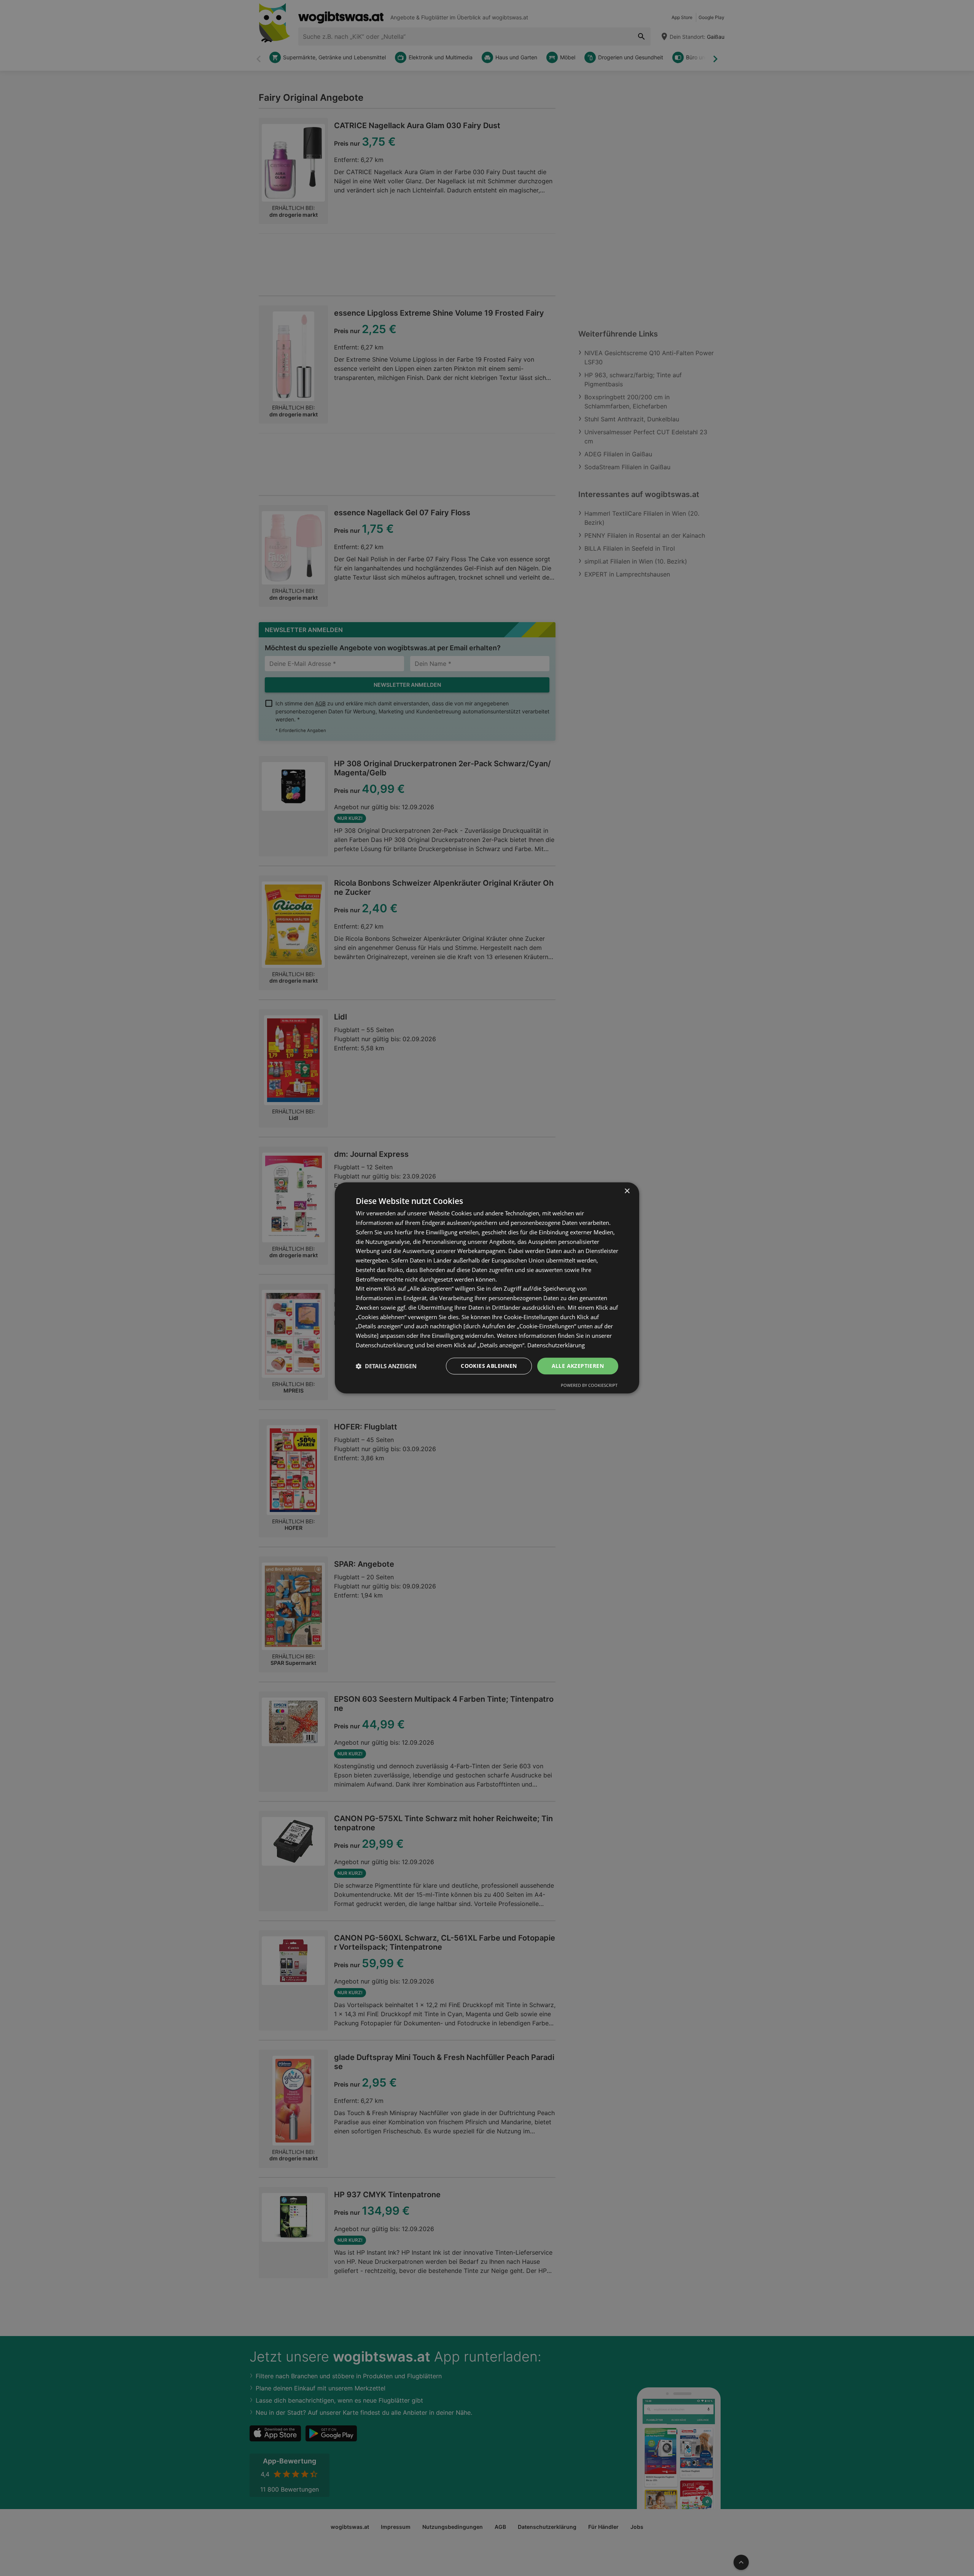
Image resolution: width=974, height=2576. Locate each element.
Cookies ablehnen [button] (489, 1366)
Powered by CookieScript (589, 1386)
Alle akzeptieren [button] (578, 1366)
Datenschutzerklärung (556, 1345)
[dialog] (487, 1288)
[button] (386, 1366)
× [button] (627, 1191)
